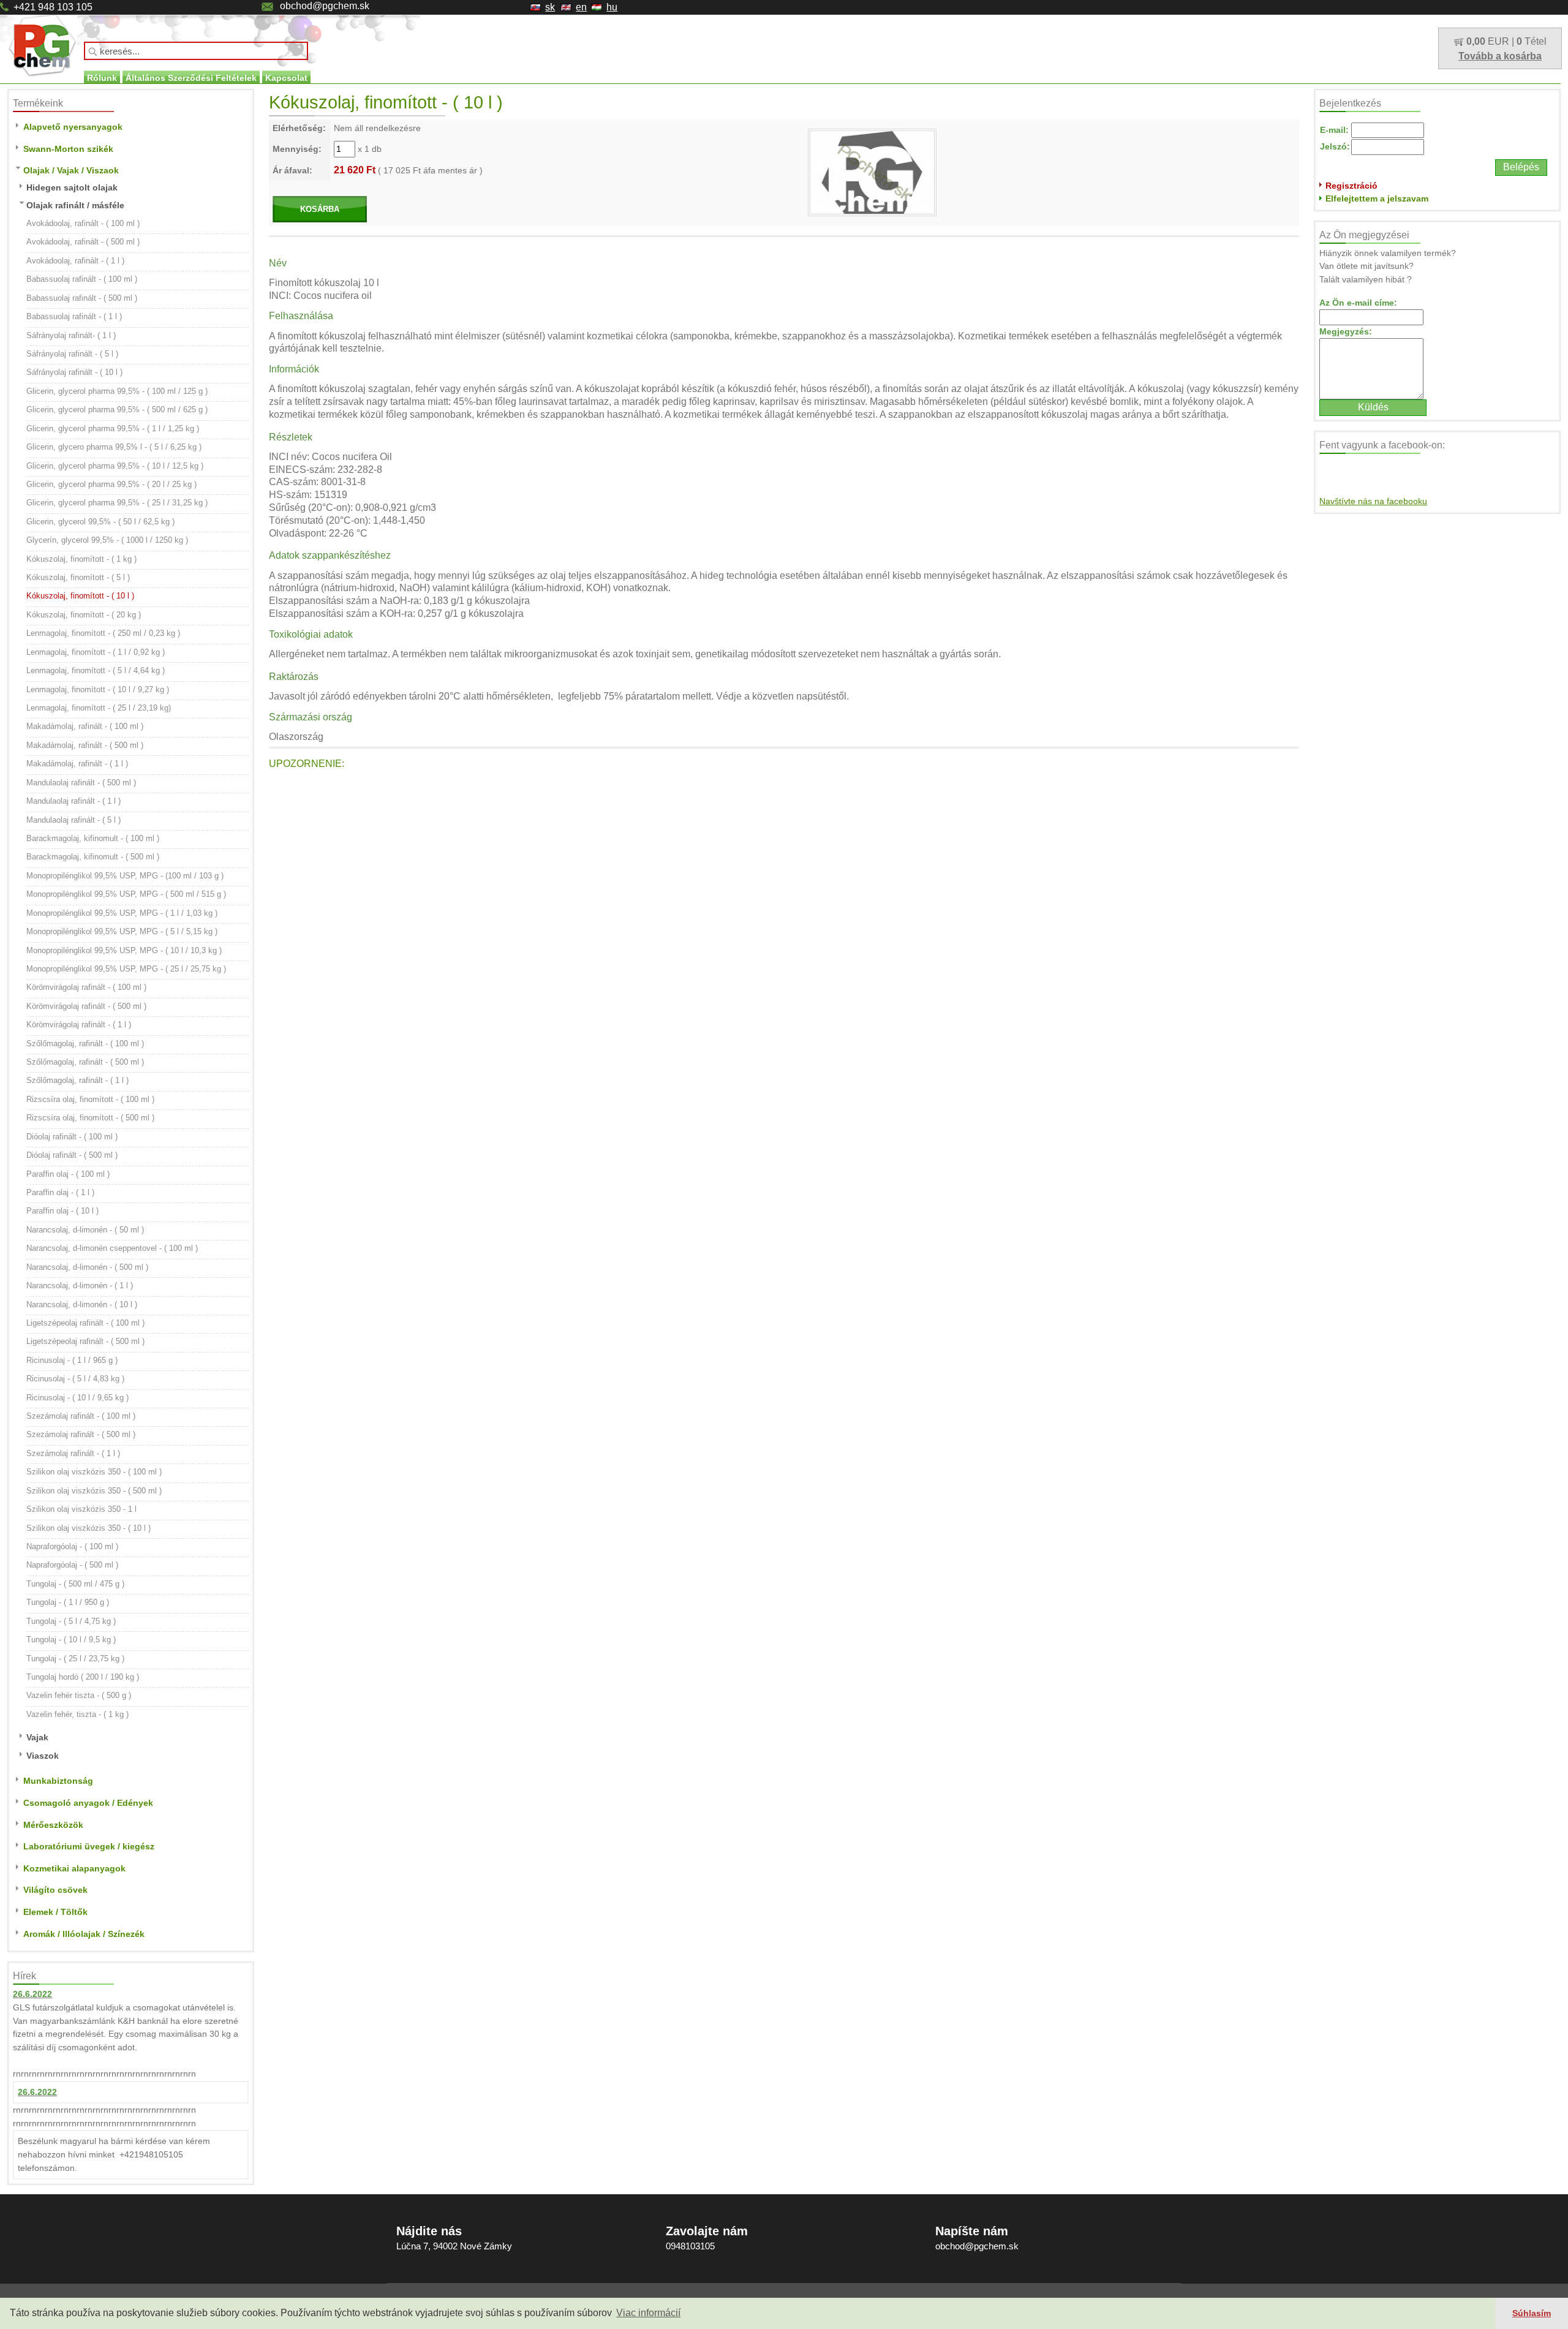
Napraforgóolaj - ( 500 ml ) (72, 1565)
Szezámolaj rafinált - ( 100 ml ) (81, 1416)
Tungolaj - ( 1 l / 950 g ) (68, 1602)
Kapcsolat (286, 78)
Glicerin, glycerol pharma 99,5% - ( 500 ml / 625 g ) (117, 410)
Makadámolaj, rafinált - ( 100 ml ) (85, 726)
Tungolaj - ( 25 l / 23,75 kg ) (75, 1659)
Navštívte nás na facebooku (1373, 501)
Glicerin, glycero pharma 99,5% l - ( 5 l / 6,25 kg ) (114, 447)
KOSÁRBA (320, 209)
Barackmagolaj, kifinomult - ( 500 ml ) (93, 857)
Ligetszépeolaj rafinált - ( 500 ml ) (85, 1341)
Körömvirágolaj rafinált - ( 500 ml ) (86, 1006)
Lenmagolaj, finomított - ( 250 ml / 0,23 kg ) (103, 633)
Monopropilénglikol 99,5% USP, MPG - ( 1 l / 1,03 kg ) (122, 913)
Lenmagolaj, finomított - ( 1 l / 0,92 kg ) (96, 652)
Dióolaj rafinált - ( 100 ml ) (72, 1137)
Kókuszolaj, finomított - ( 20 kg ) (84, 615)
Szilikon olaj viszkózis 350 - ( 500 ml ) (94, 1491)
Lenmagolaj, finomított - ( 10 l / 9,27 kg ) (98, 689)
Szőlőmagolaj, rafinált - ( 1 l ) (77, 1080)
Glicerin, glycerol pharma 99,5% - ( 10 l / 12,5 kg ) (115, 466)
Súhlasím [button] (1532, 2313)
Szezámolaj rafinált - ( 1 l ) (73, 1453)
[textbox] (196, 51)
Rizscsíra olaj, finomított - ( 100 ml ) (90, 1099)
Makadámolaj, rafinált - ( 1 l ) (77, 764)
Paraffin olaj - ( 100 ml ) (68, 1174)
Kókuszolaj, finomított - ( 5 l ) (78, 577)
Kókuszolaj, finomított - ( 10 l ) (80, 596)
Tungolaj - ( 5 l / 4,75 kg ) (71, 1621)
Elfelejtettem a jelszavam (1377, 198)
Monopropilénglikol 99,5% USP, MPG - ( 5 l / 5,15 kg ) (122, 931)
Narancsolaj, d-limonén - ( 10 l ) (82, 1304)
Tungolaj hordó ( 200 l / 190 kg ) (83, 1677)
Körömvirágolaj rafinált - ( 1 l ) (79, 1025)
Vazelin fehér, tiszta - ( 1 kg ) (77, 1714)
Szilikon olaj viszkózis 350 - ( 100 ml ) (94, 1472)
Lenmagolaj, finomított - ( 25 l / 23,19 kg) (99, 708)
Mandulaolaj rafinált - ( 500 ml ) (81, 783)
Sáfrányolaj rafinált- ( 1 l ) (71, 335)
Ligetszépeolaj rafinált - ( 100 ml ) (85, 1323)
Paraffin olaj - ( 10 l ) (62, 1211)
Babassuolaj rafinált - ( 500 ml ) (82, 298)
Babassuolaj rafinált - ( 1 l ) (74, 316)
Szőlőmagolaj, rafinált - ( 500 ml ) (85, 1062)
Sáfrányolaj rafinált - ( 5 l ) (72, 354)
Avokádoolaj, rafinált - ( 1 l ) (75, 261)
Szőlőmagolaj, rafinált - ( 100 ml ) (85, 1044)
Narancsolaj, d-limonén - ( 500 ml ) (87, 1267)
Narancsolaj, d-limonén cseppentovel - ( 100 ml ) (112, 1248)
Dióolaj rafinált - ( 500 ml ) (72, 1155)
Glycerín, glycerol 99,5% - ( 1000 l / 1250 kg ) (107, 540)
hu (612, 7)
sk (550, 7)
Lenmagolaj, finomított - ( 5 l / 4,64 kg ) (96, 670)
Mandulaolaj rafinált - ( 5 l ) (73, 820)
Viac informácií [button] (648, 2313)
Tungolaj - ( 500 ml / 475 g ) (75, 1584)
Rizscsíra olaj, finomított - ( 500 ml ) (90, 1118)
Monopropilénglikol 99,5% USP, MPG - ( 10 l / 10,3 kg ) (124, 950)
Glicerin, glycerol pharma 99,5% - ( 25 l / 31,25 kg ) (117, 503)
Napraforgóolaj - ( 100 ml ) (72, 1546)
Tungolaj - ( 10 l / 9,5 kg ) (71, 1640)
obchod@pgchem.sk (325, 6)
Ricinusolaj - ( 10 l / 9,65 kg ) (77, 1398)
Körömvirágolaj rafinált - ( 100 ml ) (86, 987)
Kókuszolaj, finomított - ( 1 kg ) (81, 559)
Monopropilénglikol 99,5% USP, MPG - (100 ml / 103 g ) (125, 876)
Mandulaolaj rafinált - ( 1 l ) (73, 801)
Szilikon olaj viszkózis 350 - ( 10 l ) (89, 1528)
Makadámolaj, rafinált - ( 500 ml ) (85, 745)
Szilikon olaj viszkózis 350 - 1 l (81, 1509)
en (581, 7)
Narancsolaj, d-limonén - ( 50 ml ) (85, 1230)
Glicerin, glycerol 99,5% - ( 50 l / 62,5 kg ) (100, 522)
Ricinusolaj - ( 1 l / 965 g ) (72, 1360)
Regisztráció (1351, 186)
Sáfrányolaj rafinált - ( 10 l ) (74, 372)
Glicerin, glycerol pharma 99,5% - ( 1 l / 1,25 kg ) (113, 428)
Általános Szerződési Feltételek (191, 78)
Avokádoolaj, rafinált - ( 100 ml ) (83, 223)
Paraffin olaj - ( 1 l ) (60, 1192)
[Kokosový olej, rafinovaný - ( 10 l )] (872, 172)
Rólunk (102, 78)
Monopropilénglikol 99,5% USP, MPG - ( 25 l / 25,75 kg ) (126, 969)
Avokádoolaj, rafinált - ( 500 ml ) (83, 242)
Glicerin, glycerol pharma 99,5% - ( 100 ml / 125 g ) (117, 391)
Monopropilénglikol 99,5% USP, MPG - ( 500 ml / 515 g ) (126, 894)
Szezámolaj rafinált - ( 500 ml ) (81, 1434)
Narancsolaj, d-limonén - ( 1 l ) (80, 1285)
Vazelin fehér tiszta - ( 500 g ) (79, 1695)
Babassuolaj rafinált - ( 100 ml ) (82, 279)
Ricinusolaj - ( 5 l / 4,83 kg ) (75, 1379)
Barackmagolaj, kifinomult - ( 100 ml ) (93, 838)
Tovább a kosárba (1500, 56)
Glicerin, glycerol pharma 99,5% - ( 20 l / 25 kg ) (111, 484)
